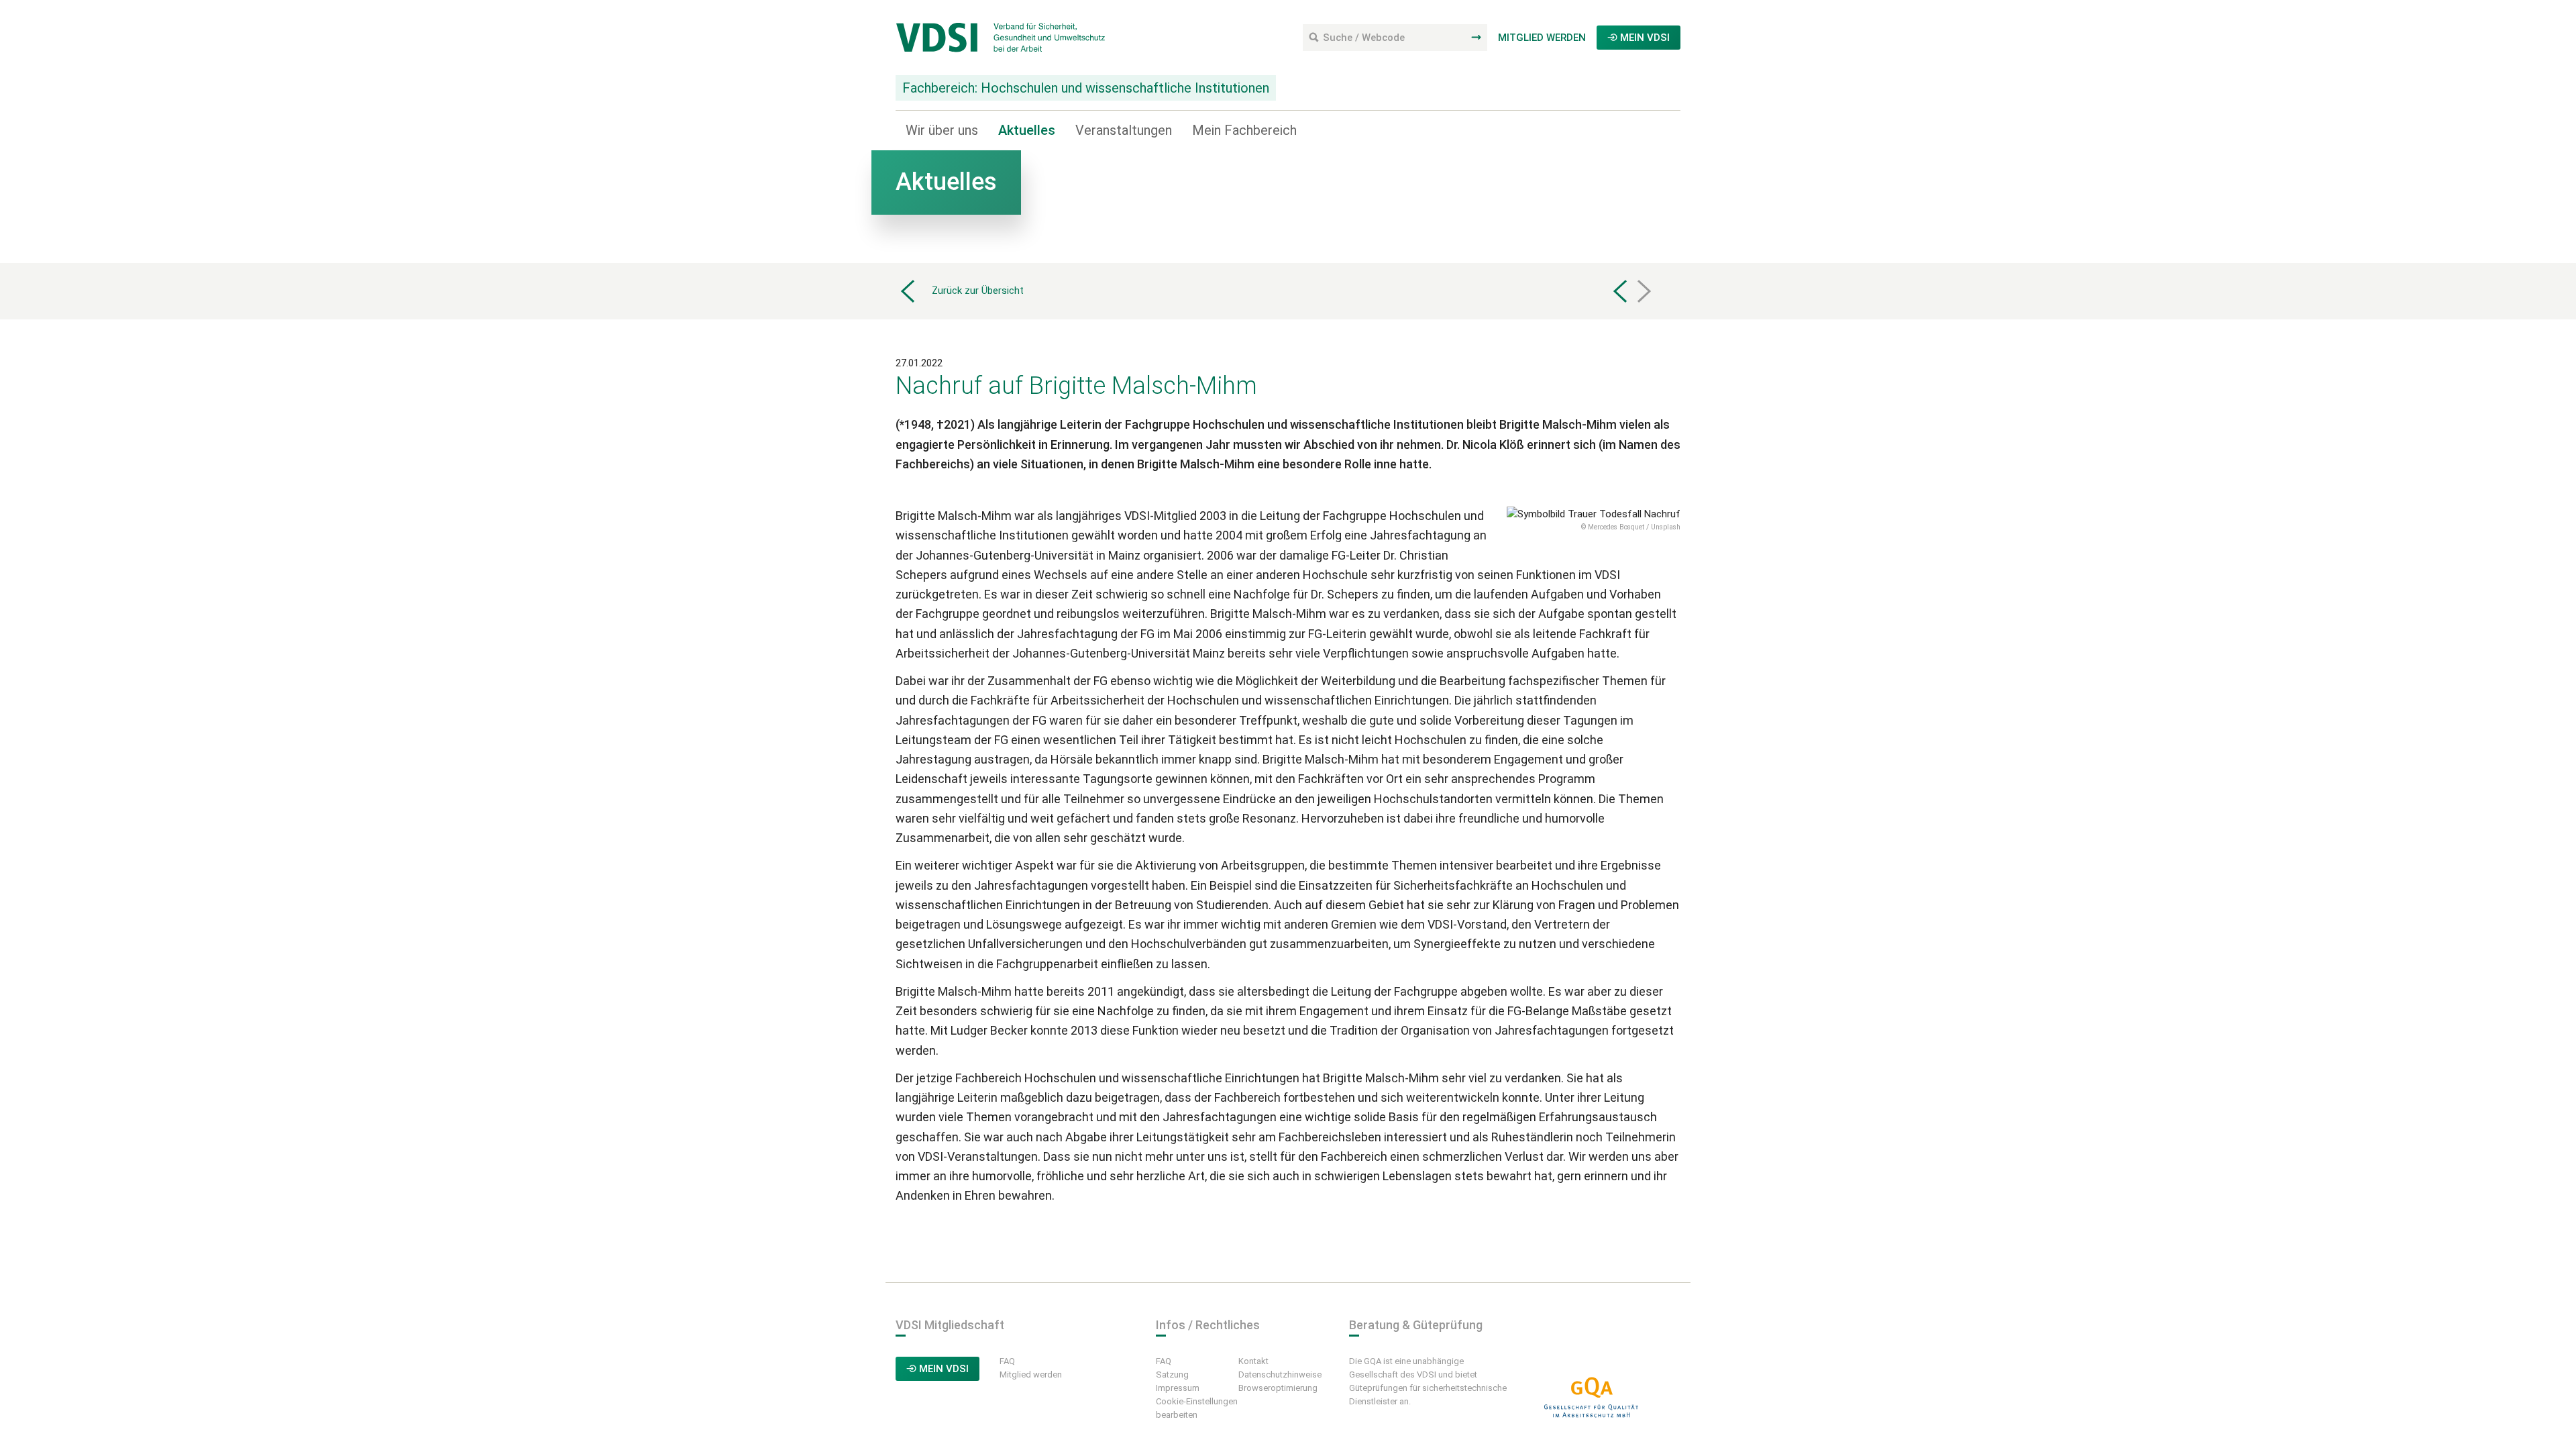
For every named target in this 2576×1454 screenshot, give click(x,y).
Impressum (1178, 1388)
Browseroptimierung (1278, 1388)
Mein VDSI (1644, 38)
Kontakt (1253, 1361)
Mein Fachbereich (1244, 130)
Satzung (1172, 1374)
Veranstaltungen (1124, 130)
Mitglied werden (1542, 38)
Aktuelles (1027, 130)
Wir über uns (942, 130)
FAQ (1007, 1361)
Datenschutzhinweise (1280, 1374)
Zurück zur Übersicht (978, 291)
